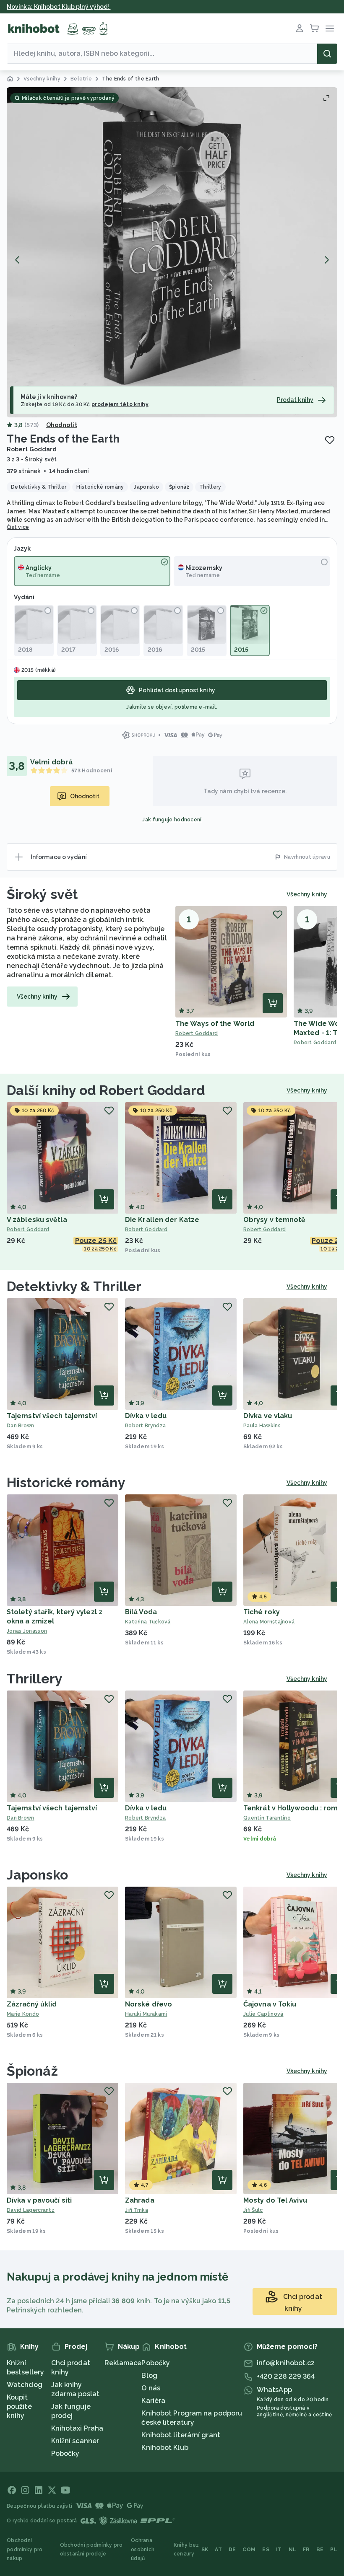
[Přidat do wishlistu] (330, 440)
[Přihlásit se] (300, 28)
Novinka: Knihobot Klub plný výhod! (59, 7)
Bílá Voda (141, 1612)
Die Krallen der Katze (162, 1220)
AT (218, 2550)
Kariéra (153, 2401)
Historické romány (66, 1482)
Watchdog (25, 2385)
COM (249, 2550)
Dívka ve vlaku (268, 1416)
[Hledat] (327, 54)
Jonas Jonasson (27, 1631)
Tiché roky (262, 1612)
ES (266, 2550)
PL (334, 2550)
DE (232, 2550)
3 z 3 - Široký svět (32, 459)
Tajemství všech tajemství (52, 1416)
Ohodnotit (62, 425)
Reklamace (123, 2363)
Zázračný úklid (32, 2004)
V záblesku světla (37, 1220)
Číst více (18, 527)
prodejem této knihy (120, 404)
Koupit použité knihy (19, 2406)
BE (320, 2550)
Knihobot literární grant (181, 2435)
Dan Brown (21, 1426)
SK (205, 2550)
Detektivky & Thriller (74, 1286)
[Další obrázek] (326, 260)
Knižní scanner (75, 2441)
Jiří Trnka (137, 2210)
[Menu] (330, 28)
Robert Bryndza (145, 1426)
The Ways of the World (215, 1024)
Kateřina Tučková (148, 1622)
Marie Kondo (23, 2014)
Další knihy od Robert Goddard (106, 1090)
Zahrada (140, 2200)
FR (306, 2550)
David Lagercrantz (31, 2210)
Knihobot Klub (165, 2448)
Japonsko (37, 1875)
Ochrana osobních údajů (143, 2549)
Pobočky (65, 2453)
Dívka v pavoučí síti (39, 2200)
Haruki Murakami (146, 2014)
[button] (172, 252)
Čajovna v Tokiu (270, 2004)
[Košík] (315, 28)
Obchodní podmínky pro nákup (25, 2549)
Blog (149, 2375)
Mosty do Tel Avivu (275, 2200)
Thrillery (35, 1679)
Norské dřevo (149, 2004)
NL (293, 2550)
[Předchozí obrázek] (18, 260)
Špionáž (32, 2071)
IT (279, 2550)
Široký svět (42, 894)
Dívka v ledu (146, 1416)
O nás (151, 2388)
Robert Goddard (32, 449)
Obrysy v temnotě (275, 1220)
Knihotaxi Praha (77, 2428)
